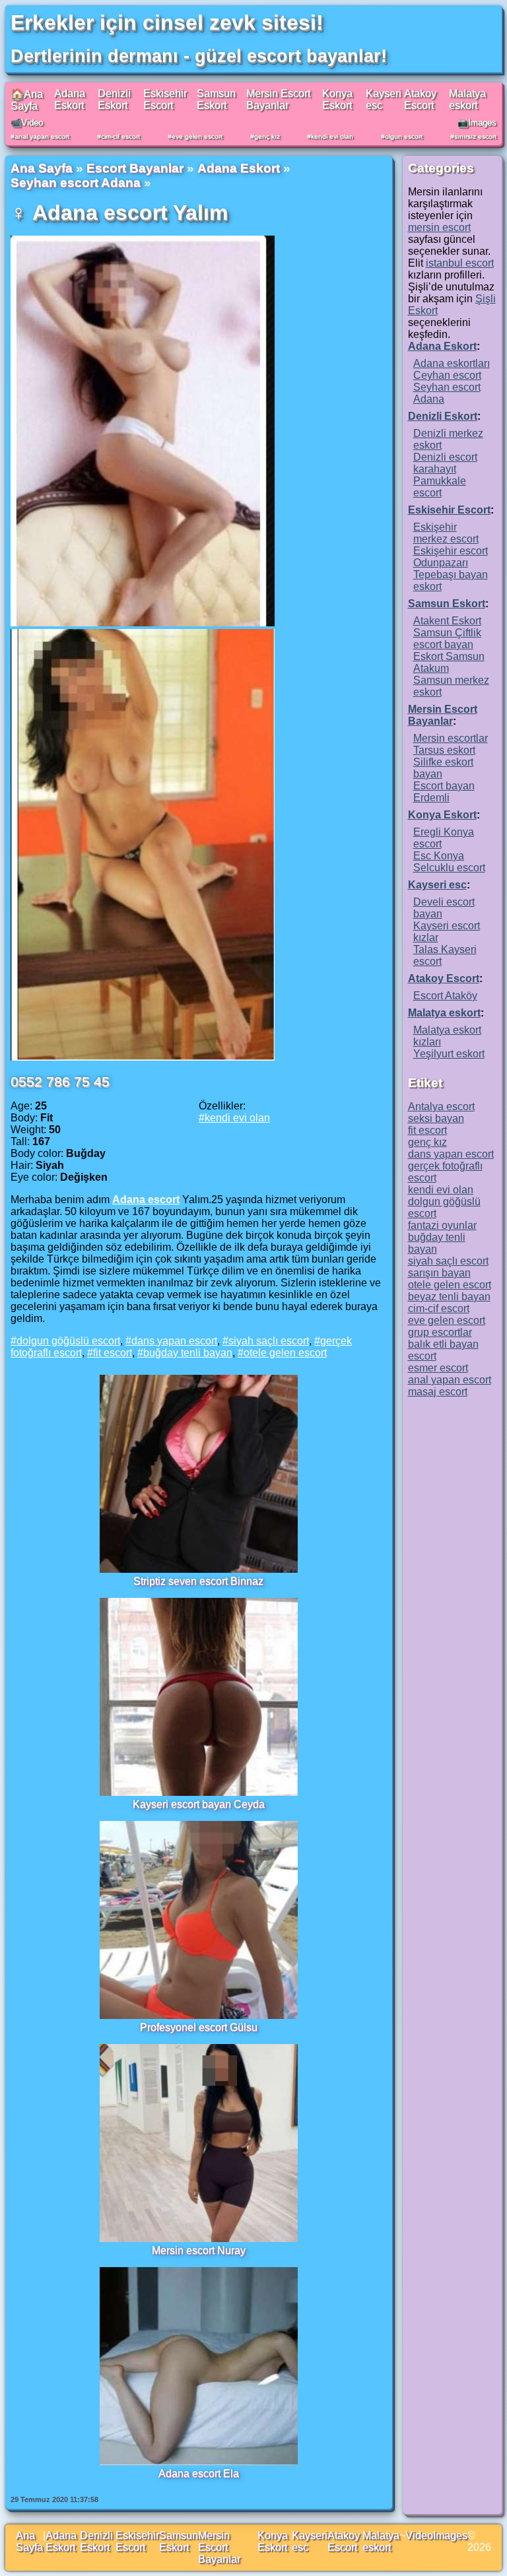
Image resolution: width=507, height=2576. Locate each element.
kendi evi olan (332, 136)
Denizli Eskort (114, 99)
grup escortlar (440, 1332)
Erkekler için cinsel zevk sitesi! (167, 22)
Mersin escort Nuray (199, 2250)
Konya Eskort (337, 99)
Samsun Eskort (216, 99)
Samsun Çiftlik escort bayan (447, 639)
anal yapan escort (42, 136)
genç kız (267, 136)
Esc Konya (439, 856)
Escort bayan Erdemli (444, 792)
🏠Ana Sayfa (27, 100)
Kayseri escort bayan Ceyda (199, 1804)
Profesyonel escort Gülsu (199, 2027)
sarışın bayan (439, 1273)
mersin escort (439, 227)
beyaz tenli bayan (449, 1297)
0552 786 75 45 (60, 1081)
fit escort (113, 1353)
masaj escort (438, 1392)
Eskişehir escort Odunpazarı (451, 557)
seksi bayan (436, 1118)
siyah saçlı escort (269, 1341)
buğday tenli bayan (188, 1353)
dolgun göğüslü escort (68, 1341)
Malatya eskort (467, 99)
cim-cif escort (120, 136)
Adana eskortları (452, 363)
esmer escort (438, 1368)
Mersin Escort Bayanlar (278, 99)
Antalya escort (441, 1106)
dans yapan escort (174, 1341)
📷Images (477, 122)
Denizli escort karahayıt (445, 463)
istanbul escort (460, 263)
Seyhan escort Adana (76, 182)
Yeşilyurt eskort (449, 1054)
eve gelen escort (197, 136)
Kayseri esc (437, 885)
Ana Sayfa (42, 168)
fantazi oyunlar (442, 1225)
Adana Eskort (70, 99)
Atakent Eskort (447, 621)
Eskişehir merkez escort (446, 533)
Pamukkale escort (440, 487)
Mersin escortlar (451, 738)
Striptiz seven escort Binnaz (198, 1581)
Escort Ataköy (445, 996)
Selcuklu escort (449, 868)
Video (419, 2535)
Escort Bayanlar (135, 168)
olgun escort (404, 136)
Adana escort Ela (199, 2473)
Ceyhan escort (447, 375)
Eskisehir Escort (165, 99)
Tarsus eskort (444, 750)
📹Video (27, 122)
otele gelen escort (285, 1353)
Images (450, 2535)
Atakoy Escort (420, 99)
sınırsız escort (475, 136)
